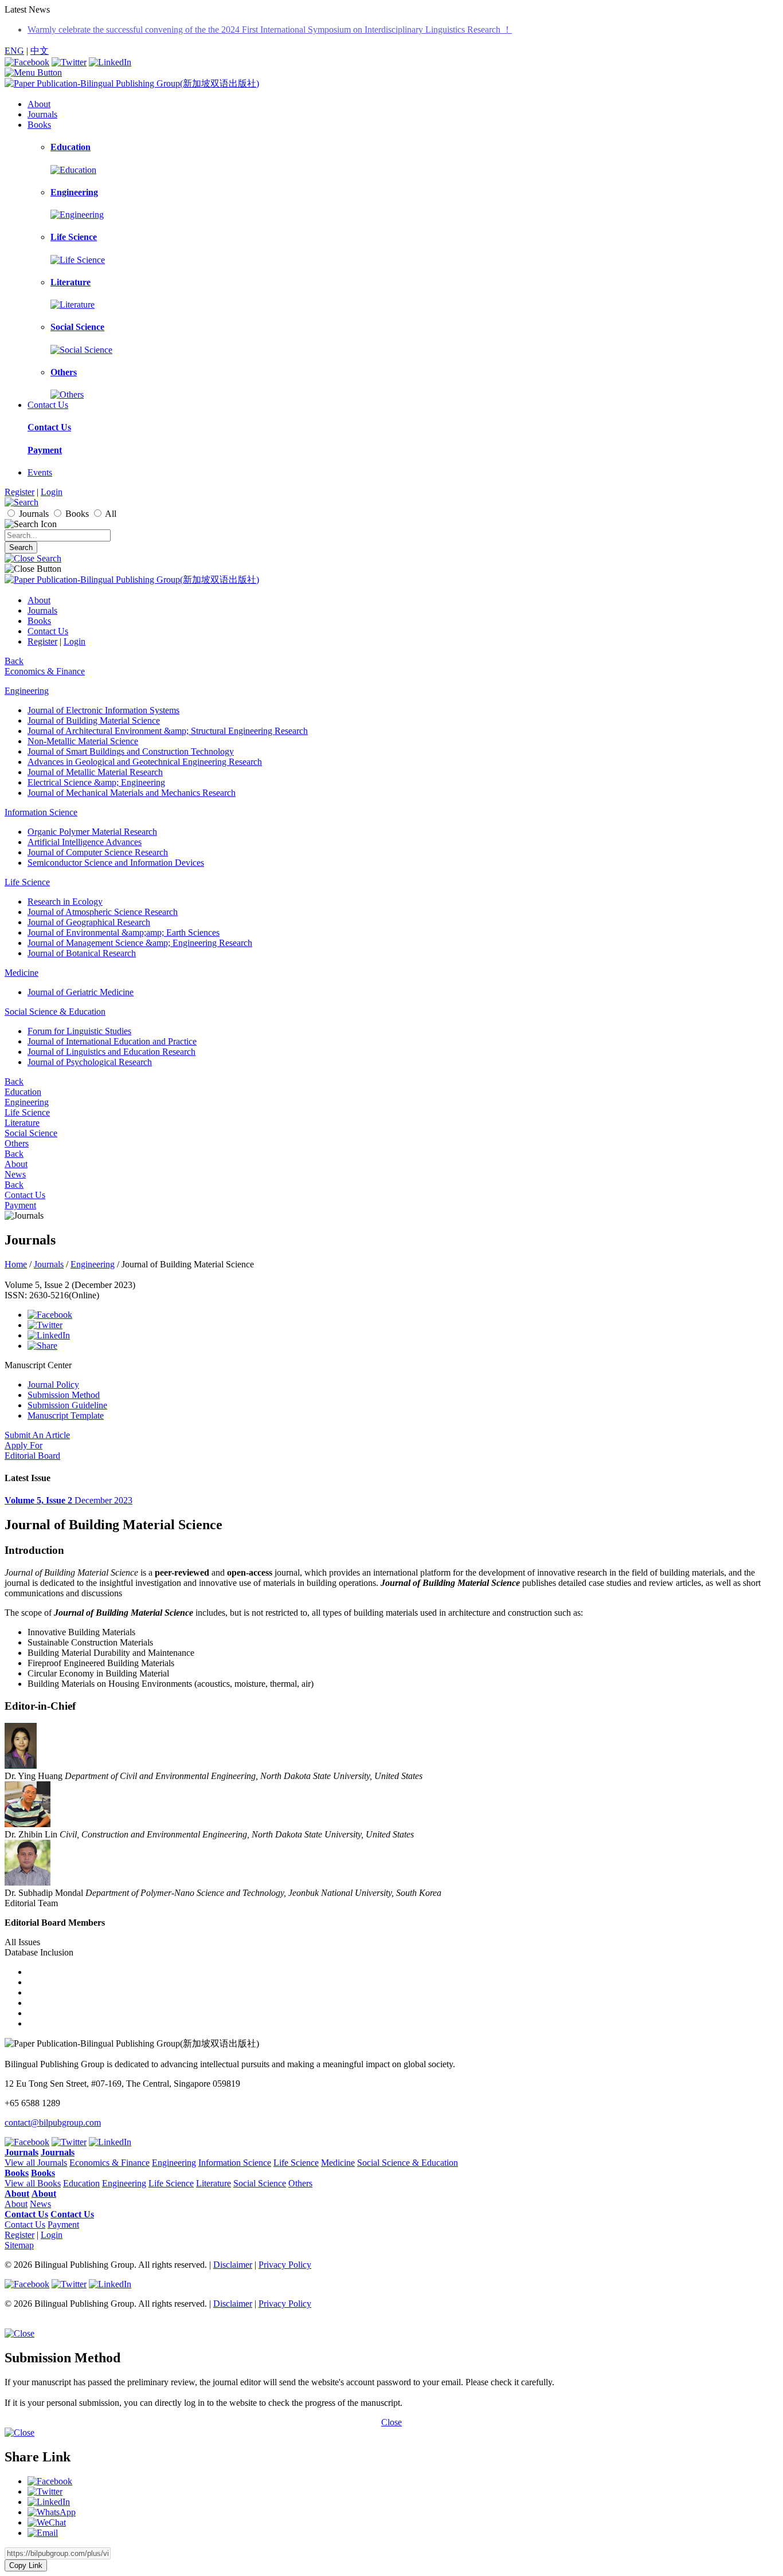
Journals (42, 114)
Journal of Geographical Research (89, 922)
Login (52, 492)
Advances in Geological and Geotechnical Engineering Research (145, 762)
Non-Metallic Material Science (83, 741)
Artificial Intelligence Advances (85, 842)
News (15, 1174)
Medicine (21, 973)
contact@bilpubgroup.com (53, 2123)
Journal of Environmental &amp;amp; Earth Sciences (124, 932)
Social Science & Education (55, 1012)
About (39, 104)
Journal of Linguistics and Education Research (111, 1052)
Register (19, 492)
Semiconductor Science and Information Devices (116, 863)
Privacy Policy (285, 2265)
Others (17, 1143)
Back (14, 661)
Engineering (27, 691)
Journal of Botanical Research (82, 953)
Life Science (27, 882)
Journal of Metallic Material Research (95, 772)
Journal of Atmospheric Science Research (103, 912)
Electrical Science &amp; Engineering (96, 782)
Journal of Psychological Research (90, 1062)
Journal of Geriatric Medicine (81, 992)
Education (23, 1092)
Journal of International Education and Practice (112, 1041)
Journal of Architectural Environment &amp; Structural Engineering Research (168, 731)
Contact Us (48, 405)
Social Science (31, 1133)
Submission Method (64, 1395)
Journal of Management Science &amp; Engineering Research (140, 943)
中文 (40, 51)
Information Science (41, 812)
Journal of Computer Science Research (98, 852)
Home (16, 1264)
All (111, 514)
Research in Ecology (65, 902)
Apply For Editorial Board (32, 1450)
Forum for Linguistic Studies (79, 1031)
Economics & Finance (45, 671)
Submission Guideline (67, 1405)
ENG (14, 51)
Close (391, 2422)
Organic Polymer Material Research (92, 832)
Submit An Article (37, 1435)
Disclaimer (233, 2265)
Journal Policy (53, 1385)
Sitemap (19, 2245)
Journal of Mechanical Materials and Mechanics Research (132, 793)
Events (40, 472)
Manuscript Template (66, 1415)
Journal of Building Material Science (94, 720)
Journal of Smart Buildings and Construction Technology (131, 751)
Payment (45, 450)
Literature (22, 1123)
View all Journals (36, 2163)
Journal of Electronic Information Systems (103, 710)
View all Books (33, 2183)
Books (39, 125)
